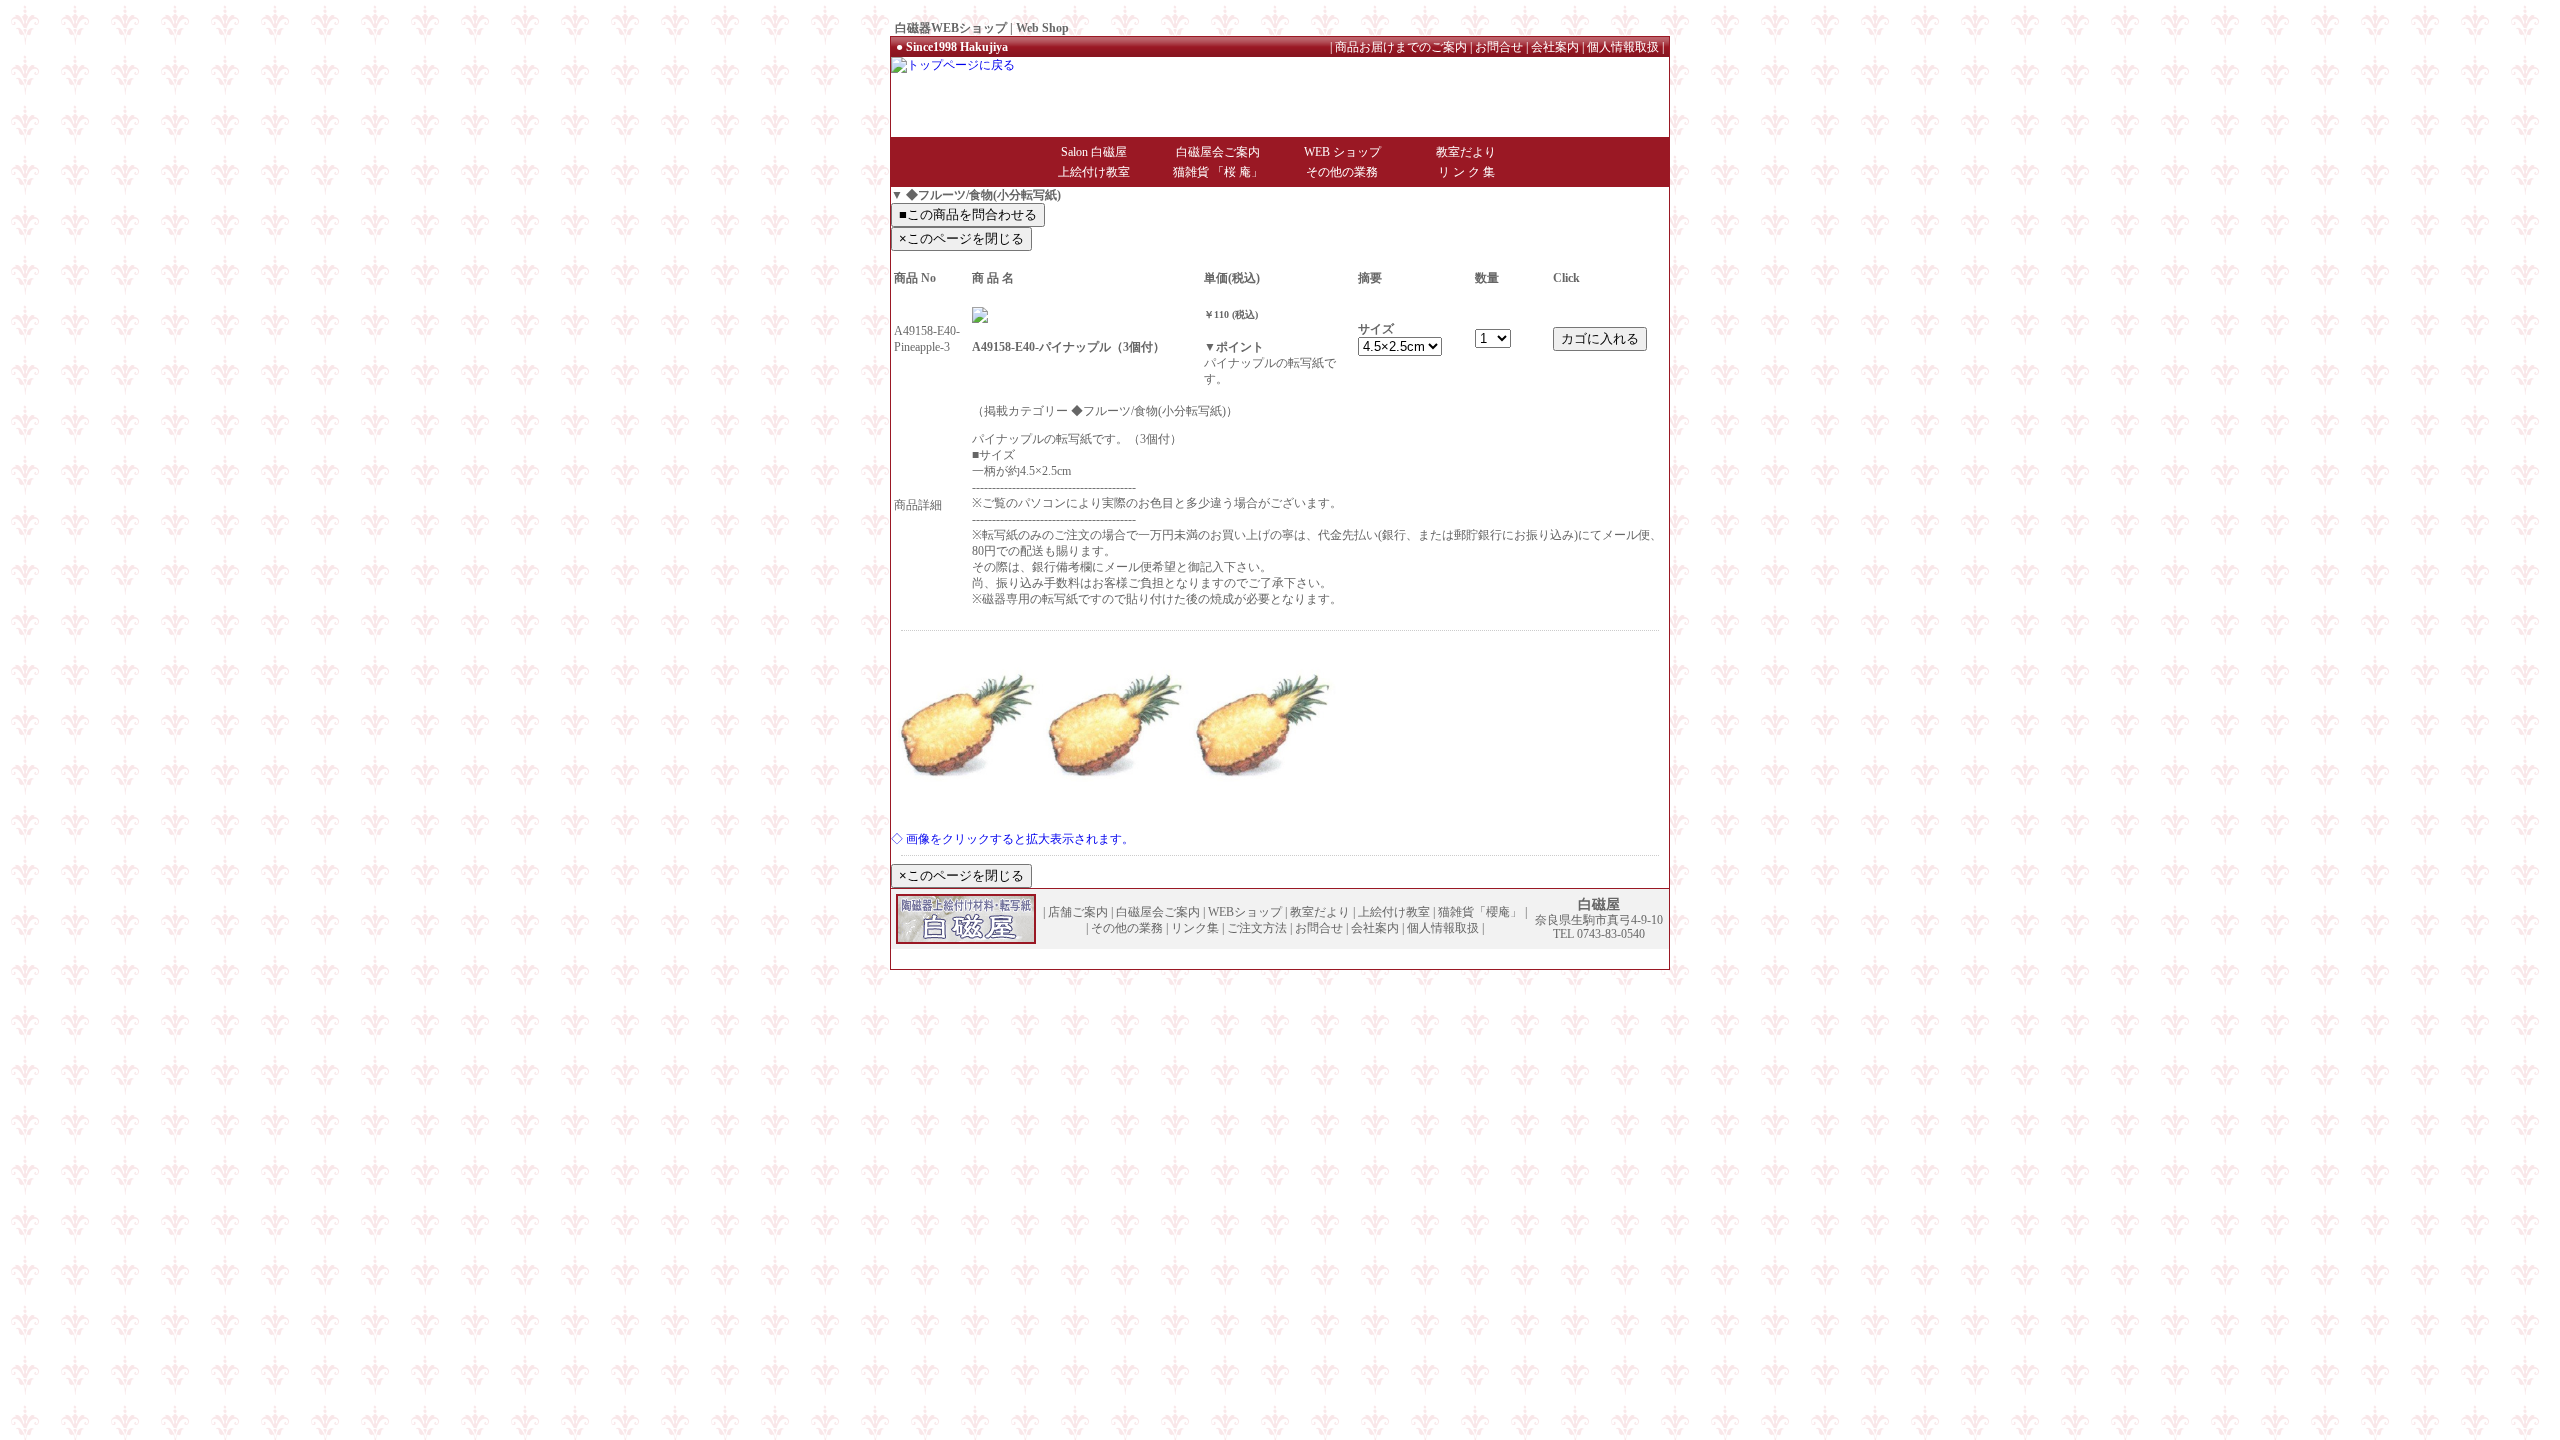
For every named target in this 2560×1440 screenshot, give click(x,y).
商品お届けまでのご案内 (1401, 47)
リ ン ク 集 (1466, 172)
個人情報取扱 (1623, 47)
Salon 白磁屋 (1094, 152)
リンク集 (1195, 928)
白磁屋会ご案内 (1218, 152)
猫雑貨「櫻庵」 (1480, 912)
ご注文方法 (1257, 928)
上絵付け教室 (1094, 172)
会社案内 (1555, 47)
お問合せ (1499, 47)
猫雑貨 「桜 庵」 (1218, 172)
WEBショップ (1245, 912)
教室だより (1466, 152)
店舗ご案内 (1078, 912)
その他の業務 (1342, 172)
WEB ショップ (1342, 152)
